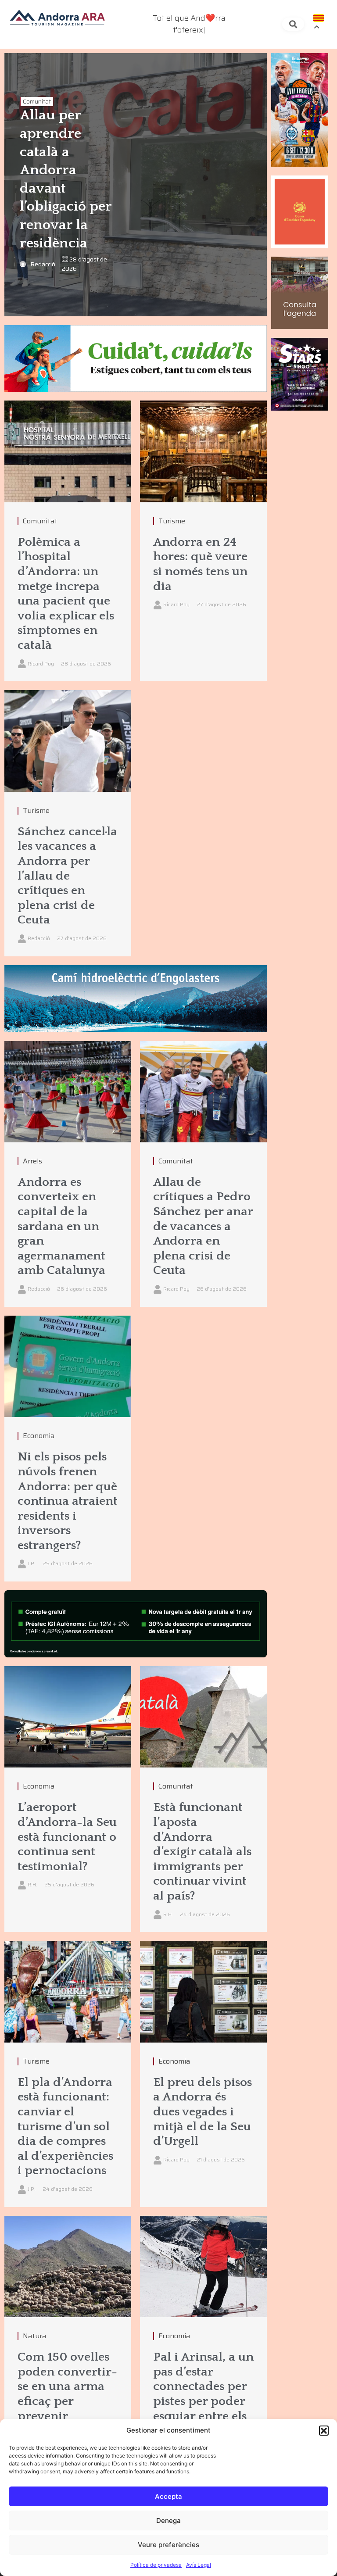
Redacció (43, 264)
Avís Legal (199, 2565)
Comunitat (37, 102)
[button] (324, 2430)
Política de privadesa (156, 2565)
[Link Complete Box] (68, 541)
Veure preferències (168, 2545)
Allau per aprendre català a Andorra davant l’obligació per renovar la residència (66, 179)
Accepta (168, 2496)
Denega (168, 2521)
